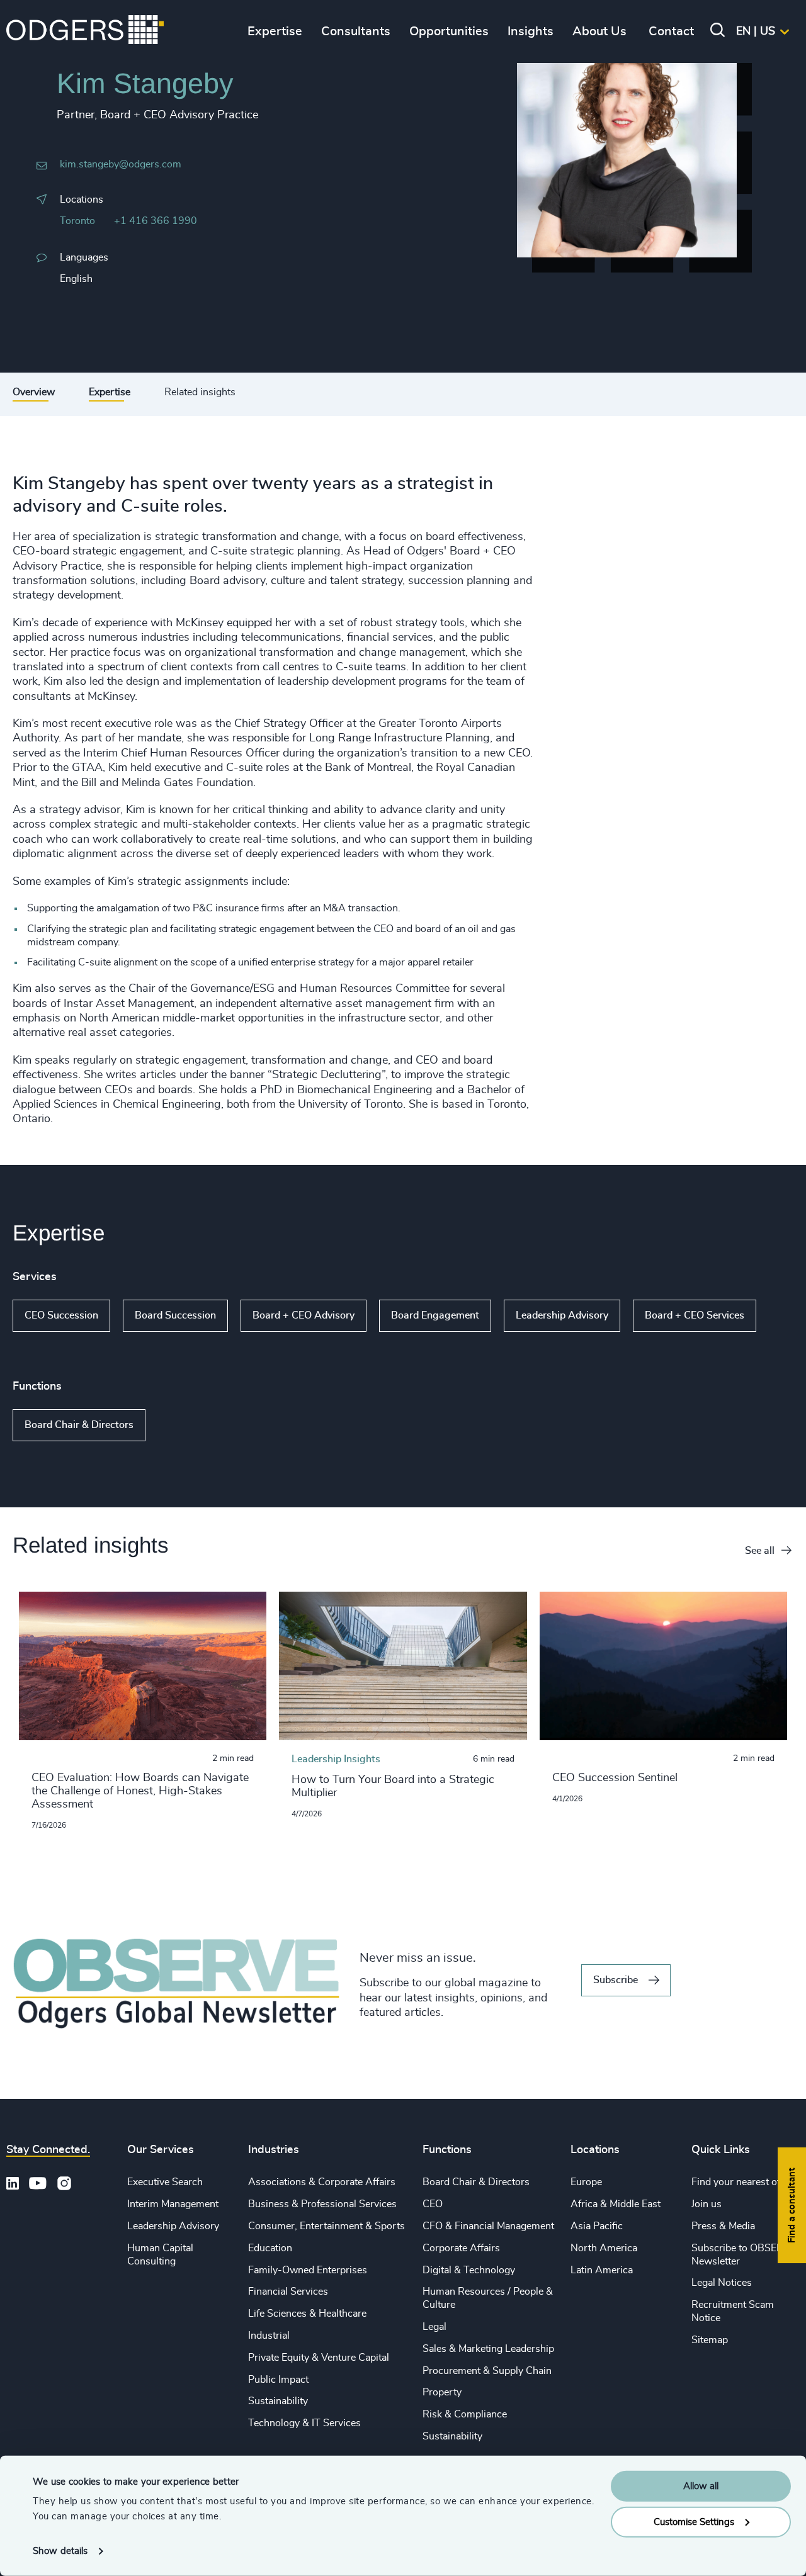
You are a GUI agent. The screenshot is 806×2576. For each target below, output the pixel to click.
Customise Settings (694, 2522)
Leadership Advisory (562, 1315)
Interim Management (173, 2204)
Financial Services (288, 2292)
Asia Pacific (597, 2226)
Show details (60, 2551)
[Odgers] (85, 31)
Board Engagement (435, 1315)
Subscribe (616, 1980)
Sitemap (710, 2340)
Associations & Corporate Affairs (322, 2182)
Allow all (701, 2486)
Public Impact (278, 2380)
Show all (36, 1342)
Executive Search (165, 2182)
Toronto (77, 221)
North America (604, 2248)
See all (760, 1551)
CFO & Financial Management (488, 2226)
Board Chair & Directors (79, 1425)
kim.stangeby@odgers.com (121, 164)
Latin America (602, 2270)
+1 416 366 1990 (156, 221)
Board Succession (175, 1315)
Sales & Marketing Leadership (488, 2349)
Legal (434, 2327)
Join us (707, 2204)
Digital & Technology (469, 2270)
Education (270, 2248)
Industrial (269, 2336)
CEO (433, 2204)
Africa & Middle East (616, 2204)
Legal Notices (722, 2283)
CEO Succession (61, 1315)
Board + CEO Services (695, 1315)
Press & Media (723, 2226)
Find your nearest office (744, 2182)
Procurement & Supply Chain (487, 2371)
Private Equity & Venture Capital (319, 2358)
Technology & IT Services (304, 2423)
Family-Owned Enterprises (308, 2270)
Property (442, 2392)
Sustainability (278, 2401)
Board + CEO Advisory (304, 1315)
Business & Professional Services (322, 2204)
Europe (586, 2182)
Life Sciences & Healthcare (307, 2314)
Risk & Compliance (465, 2414)
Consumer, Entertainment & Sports (326, 2226)
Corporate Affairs (461, 2248)
